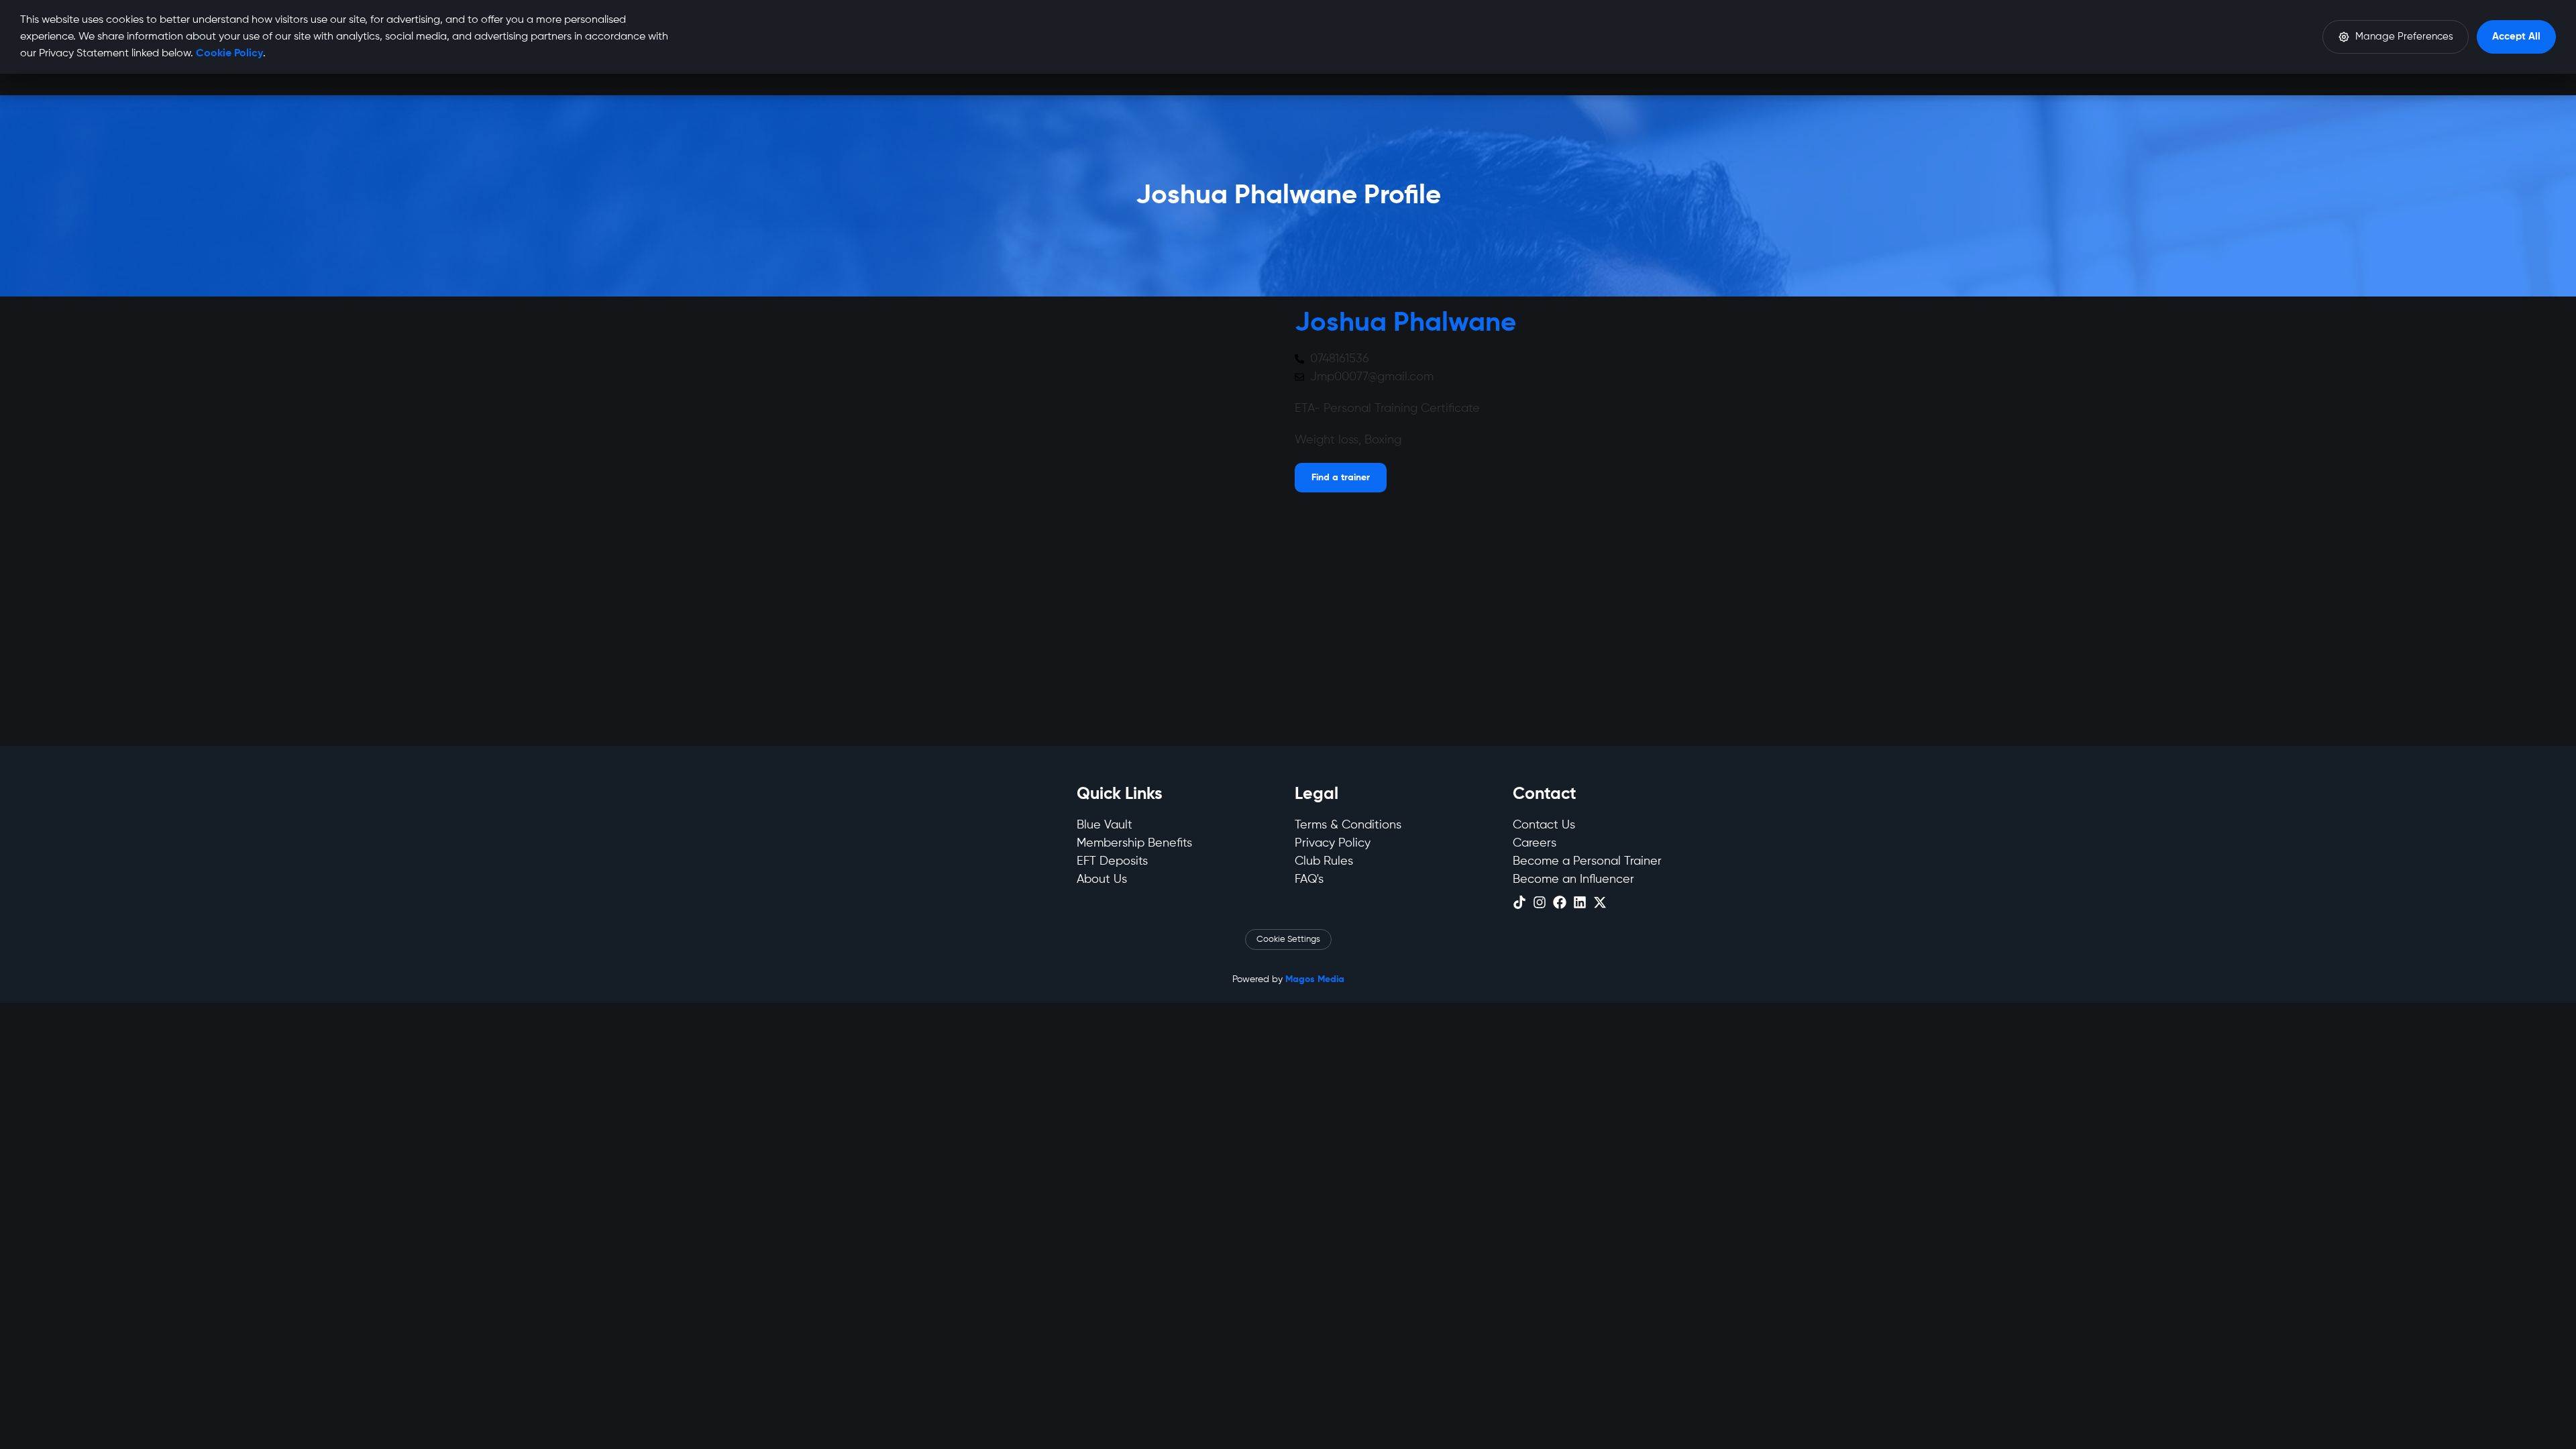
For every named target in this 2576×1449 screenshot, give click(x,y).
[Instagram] (1540, 902)
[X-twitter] (1600, 902)
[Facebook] (1560, 902)
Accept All (2516, 37)
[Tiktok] (1519, 902)
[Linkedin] (1580, 902)
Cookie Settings (1288, 940)
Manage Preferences (2404, 37)
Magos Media (1315, 979)
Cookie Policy (229, 54)
